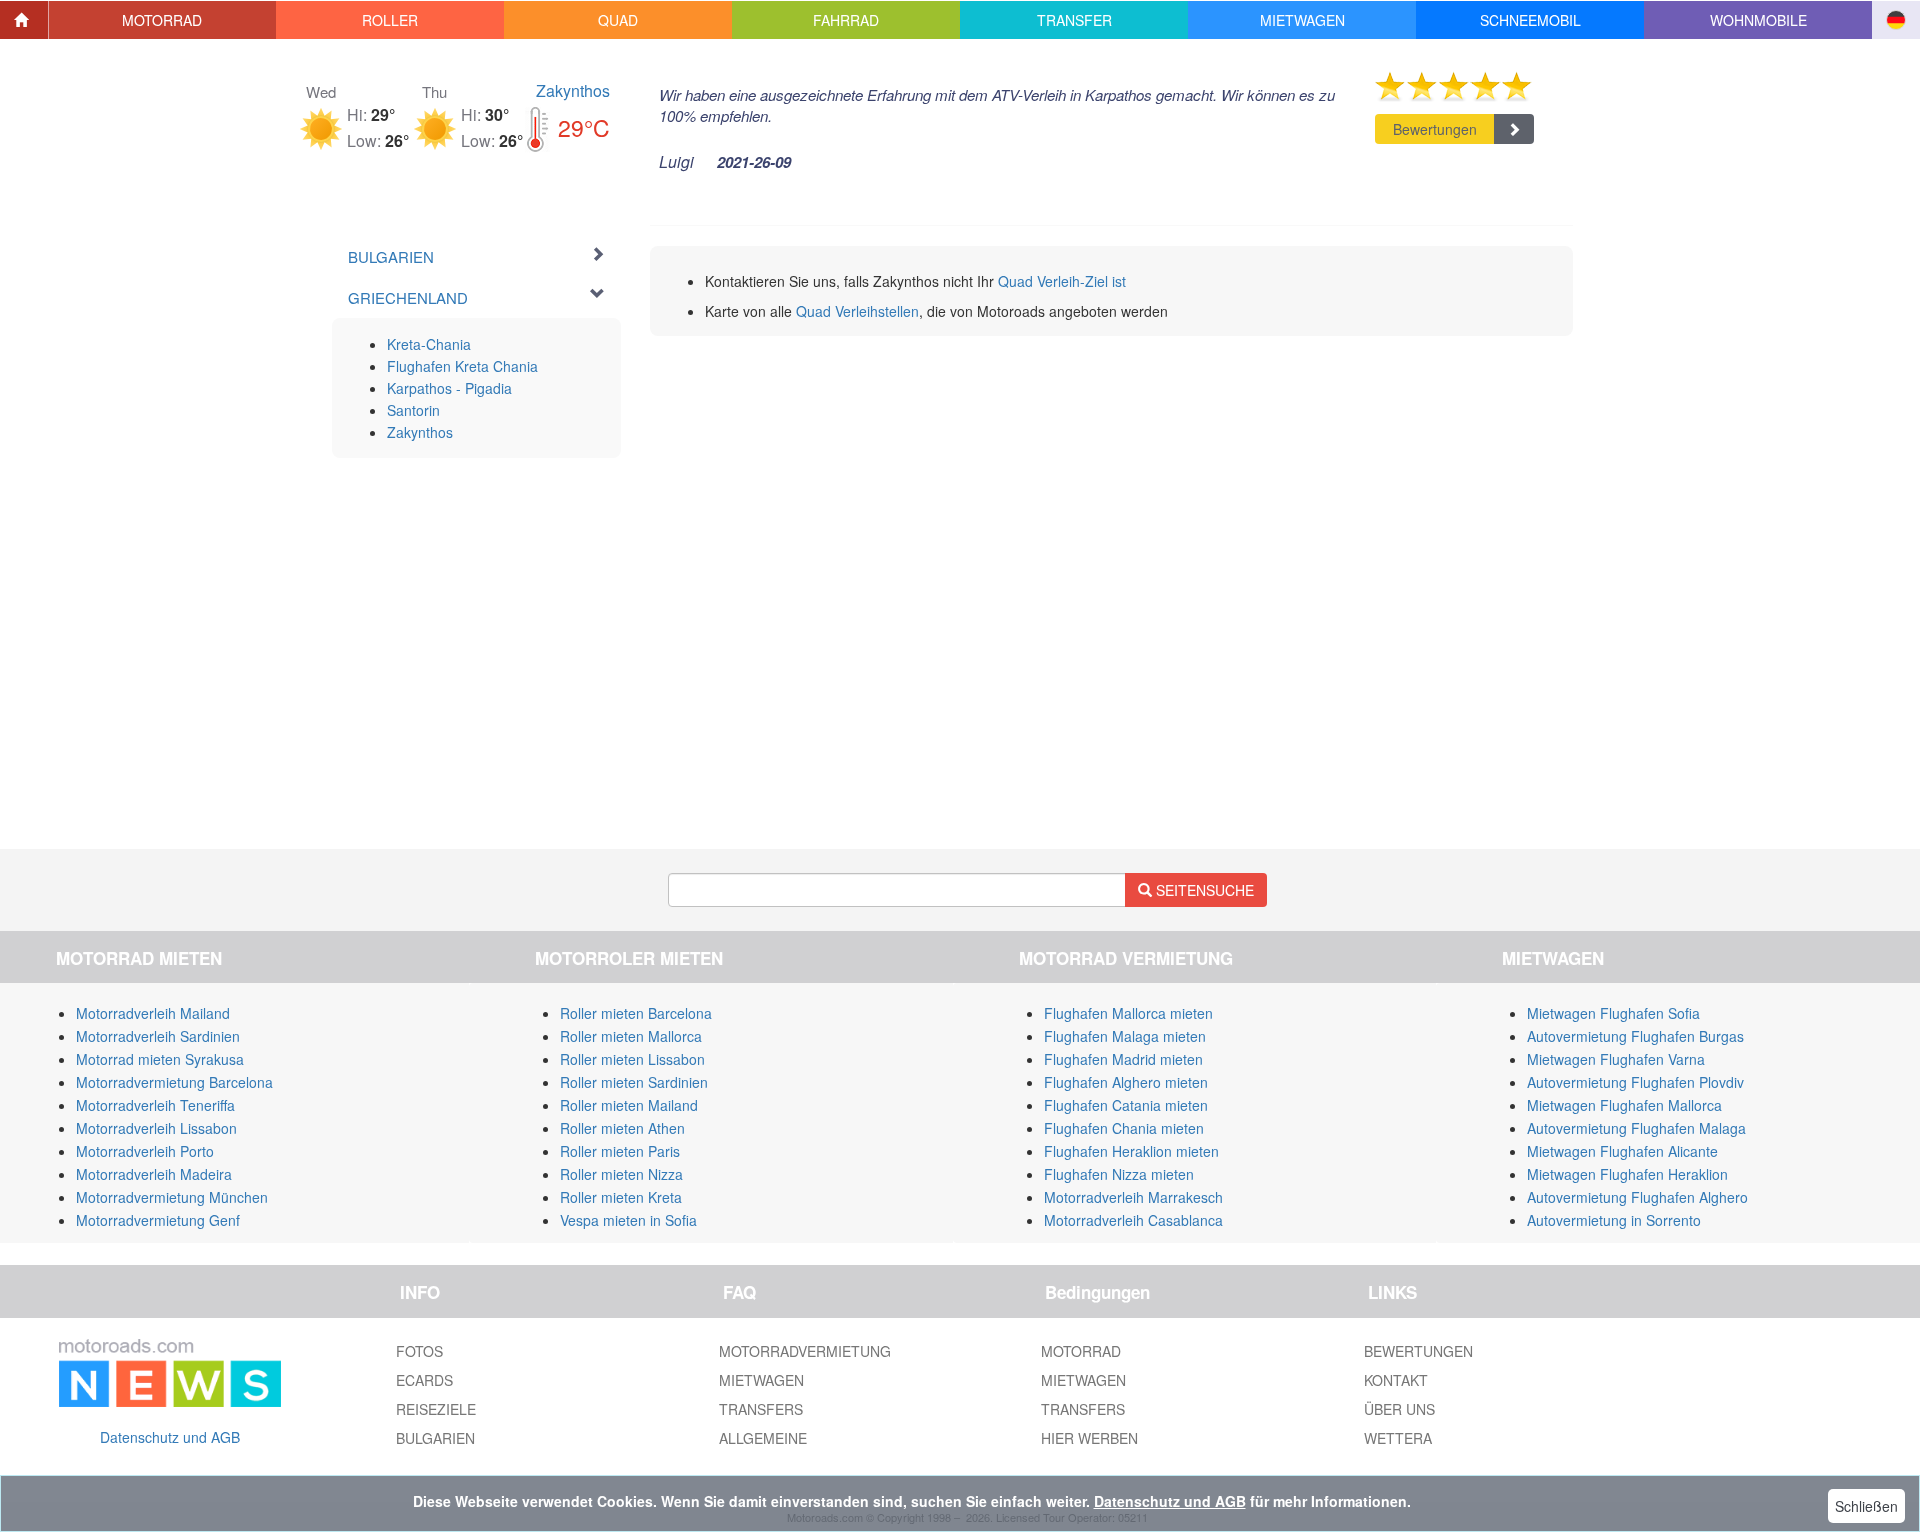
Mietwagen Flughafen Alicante (1622, 1151)
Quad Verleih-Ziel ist (1062, 281)
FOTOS (419, 1351)
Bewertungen (1435, 129)
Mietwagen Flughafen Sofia (1613, 1013)
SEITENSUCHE (1203, 890)
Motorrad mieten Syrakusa (160, 1059)
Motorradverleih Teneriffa (155, 1105)
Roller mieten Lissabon (632, 1059)
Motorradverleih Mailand (153, 1013)
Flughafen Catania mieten (1126, 1105)
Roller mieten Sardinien (634, 1082)
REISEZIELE (436, 1409)
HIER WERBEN (1089, 1438)
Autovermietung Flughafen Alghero (1637, 1197)
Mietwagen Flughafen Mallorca (1624, 1105)
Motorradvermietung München (172, 1197)
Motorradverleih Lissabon (156, 1128)
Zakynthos (573, 90)
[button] (163, 20)
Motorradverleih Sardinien (158, 1036)
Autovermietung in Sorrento (1614, 1220)
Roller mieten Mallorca (631, 1036)
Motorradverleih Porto (145, 1151)
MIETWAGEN (761, 1380)
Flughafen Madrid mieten (1123, 1059)
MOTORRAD (1081, 1351)
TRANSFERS (761, 1409)
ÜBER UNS (1399, 1409)
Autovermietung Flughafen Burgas (1635, 1036)
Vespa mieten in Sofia (628, 1220)
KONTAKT (1396, 1380)
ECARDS (424, 1380)
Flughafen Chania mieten (1124, 1128)
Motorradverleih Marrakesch (1133, 1197)
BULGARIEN (435, 1438)
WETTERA (1398, 1438)
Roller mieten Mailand (629, 1105)
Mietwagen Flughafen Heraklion (1627, 1174)
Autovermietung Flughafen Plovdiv (1635, 1082)
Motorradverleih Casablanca (1133, 1220)
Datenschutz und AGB (170, 1437)
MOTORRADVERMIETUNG (805, 1351)
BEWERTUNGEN (1418, 1351)
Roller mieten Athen (622, 1128)
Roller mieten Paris (620, 1151)
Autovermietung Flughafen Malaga (1636, 1128)
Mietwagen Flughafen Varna (1616, 1059)
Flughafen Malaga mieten (1125, 1036)
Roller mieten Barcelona (636, 1013)
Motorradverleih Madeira (154, 1174)
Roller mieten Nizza (621, 1174)
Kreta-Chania (429, 344)
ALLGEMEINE (763, 1438)
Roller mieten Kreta (621, 1197)
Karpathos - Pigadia (449, 388)
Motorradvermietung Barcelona (174, 1082)
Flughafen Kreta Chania (462, 366)
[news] (170, 1368)
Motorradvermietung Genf (158, 1220)
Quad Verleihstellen (857, 311)
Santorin (413, 410)
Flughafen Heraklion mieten (1131, 1151)
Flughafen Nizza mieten (1119, 1174)
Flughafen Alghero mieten (1126, 1082)
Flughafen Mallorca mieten (1128, 1013)
